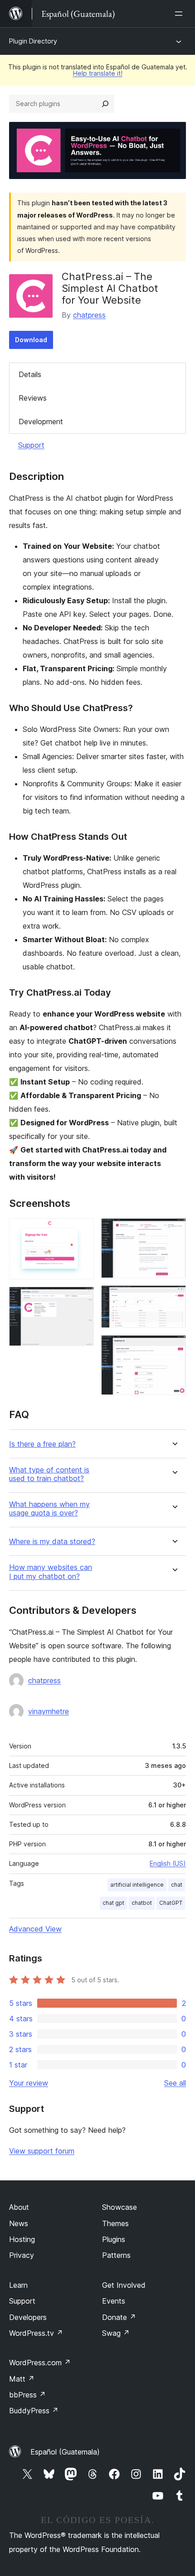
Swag (116, 2333)
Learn (18, 2285)
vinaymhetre (49, 1711)
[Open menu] (180, 14)
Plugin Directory (33, 41)
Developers (28, 2317)
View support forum (42, 2151)
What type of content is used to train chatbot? (49, 1474)
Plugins (114, 2239)
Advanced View (35, 1929)
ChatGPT (171, 1903)
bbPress (27, 2395)
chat (177, 1885)
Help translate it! (98, 73)
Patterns (116, 2255)
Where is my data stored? (52, 1542)
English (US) (168, 1863)
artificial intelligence (137, 1885)
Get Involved (124, 2285)
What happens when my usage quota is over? (49, 1509)
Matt (22, 2379)
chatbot (142, 1903)
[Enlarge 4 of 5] (174, 1298)
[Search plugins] (105, 104)
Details (30, 374)
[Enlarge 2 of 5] (82, 1299)
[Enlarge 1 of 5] (82, 1230)
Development (41, 421)
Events (114, 2301)
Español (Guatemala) (65, 2452)
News (19, 2223)
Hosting (22, 2239)
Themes (115, 2223)
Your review (29, 2083)
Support (31, 445)
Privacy (22, 2255)
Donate (119, 2317)
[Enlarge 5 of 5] (174, 1347)
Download (31, 340)
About (19, 2207)
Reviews (33, 398)
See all (175, 2083)
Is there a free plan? (42, 1444)
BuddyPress (34, 2411)
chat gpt (113, 1903)
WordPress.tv (36, 2333)
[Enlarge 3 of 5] (174, 1230)
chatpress (89, 315)
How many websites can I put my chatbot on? (51, 1572)
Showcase (119, 2207)
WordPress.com (40, 2363)
